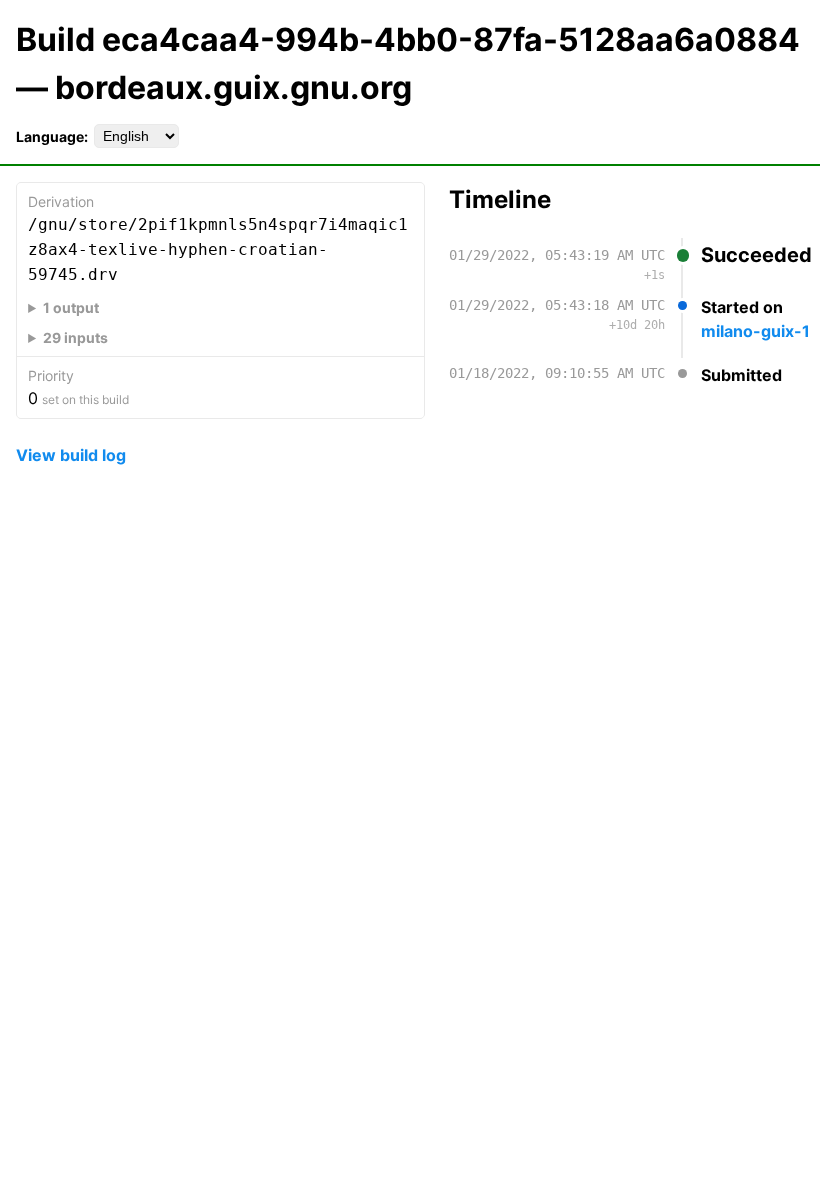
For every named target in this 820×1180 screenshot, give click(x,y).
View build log (71, 455)
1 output (71, 307)
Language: (52, 136)
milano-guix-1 (755, 331)
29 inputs (75, 337)
